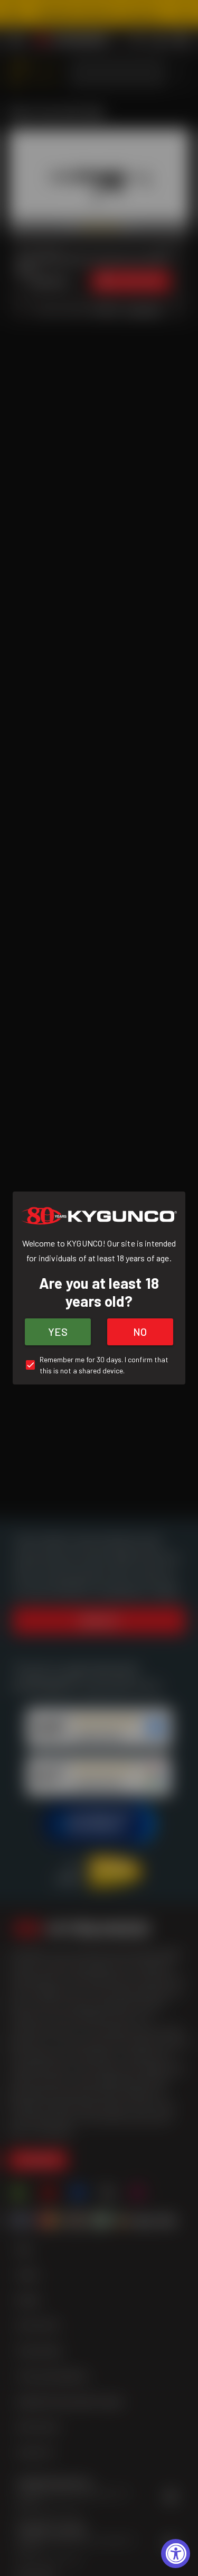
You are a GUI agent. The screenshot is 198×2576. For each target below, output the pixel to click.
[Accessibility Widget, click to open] (176, 2554)
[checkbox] (99, 1365)
